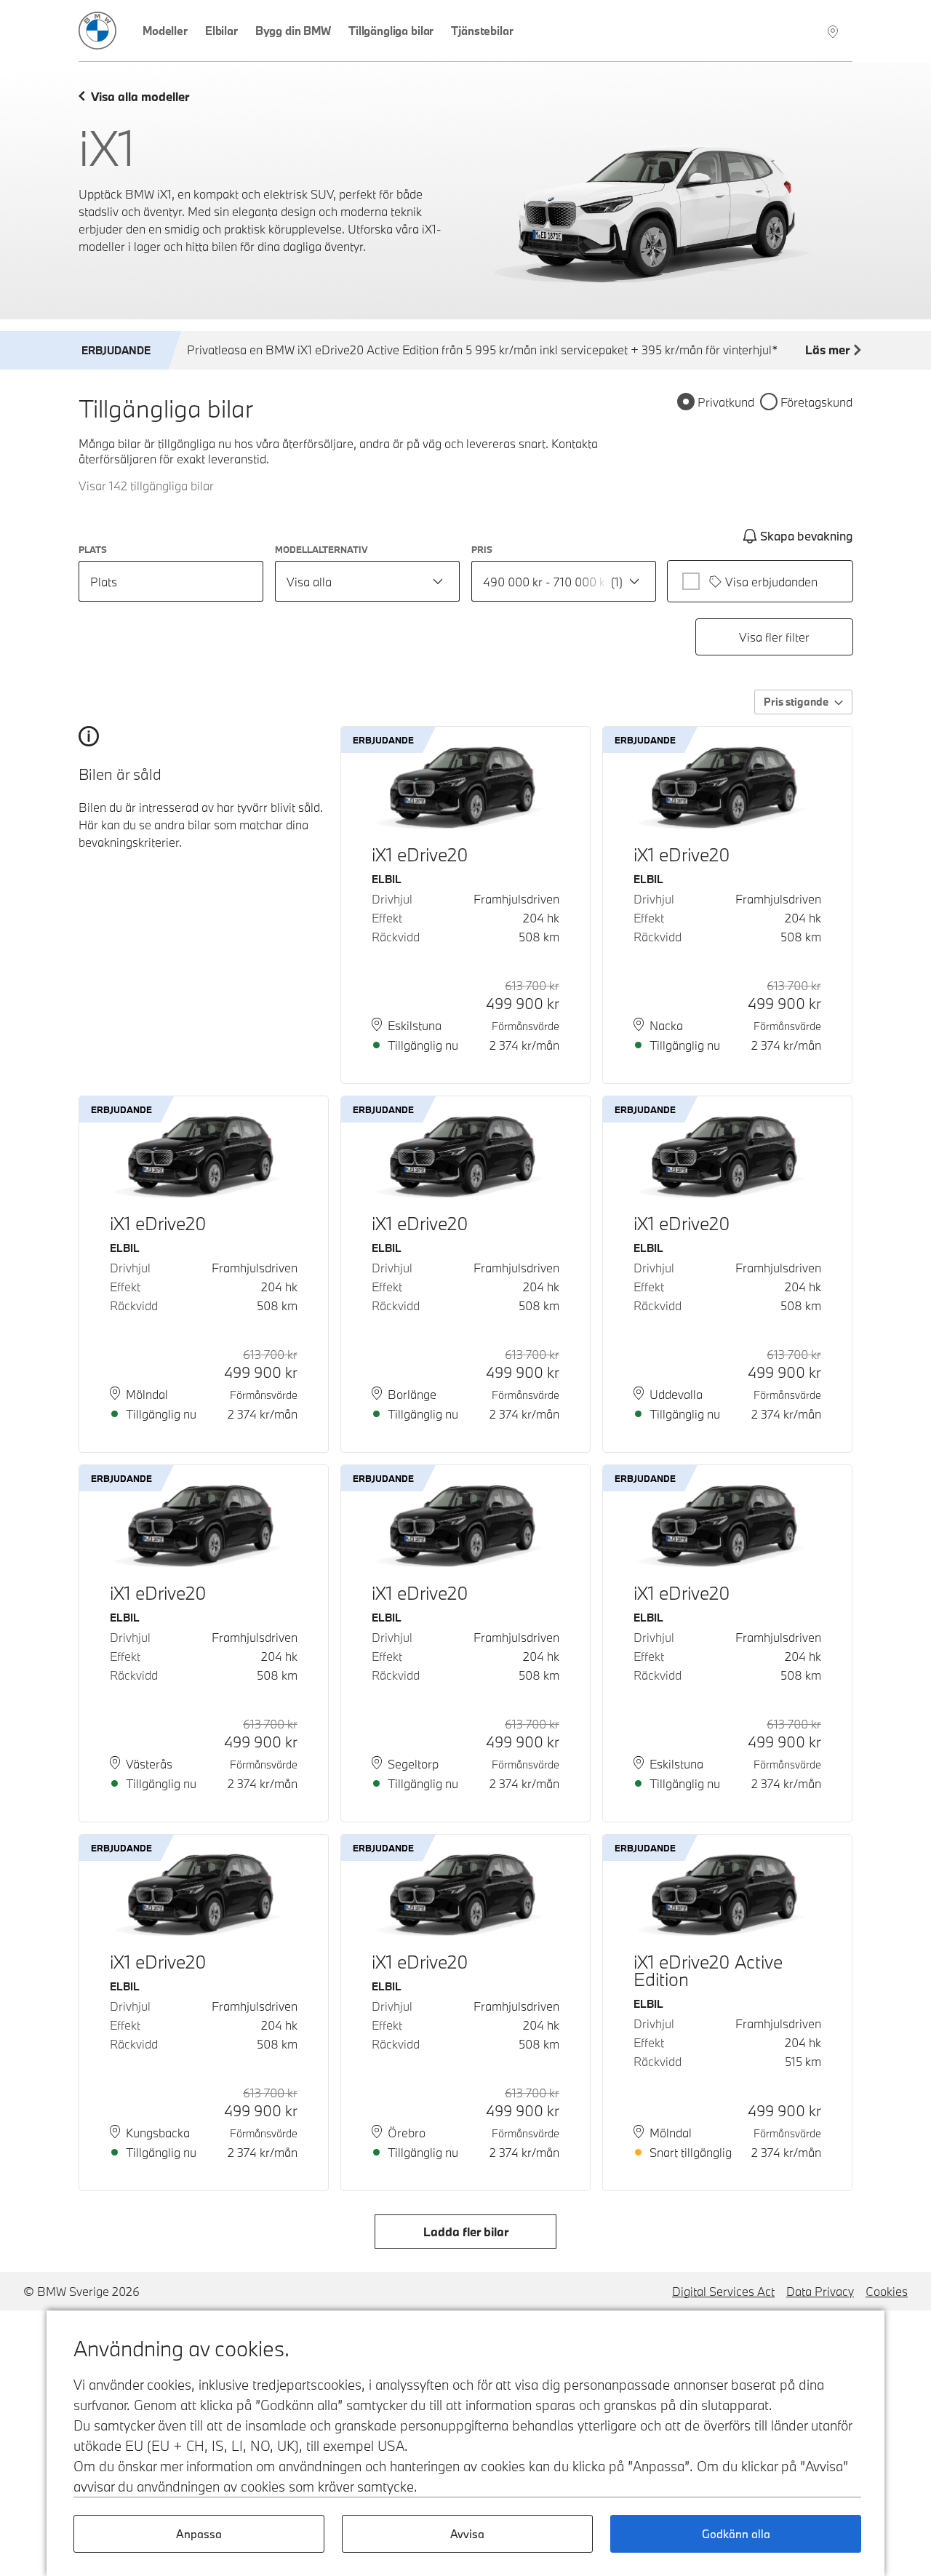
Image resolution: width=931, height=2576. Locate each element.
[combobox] (367, 581)
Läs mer (827, 350)
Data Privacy (820, 2291)
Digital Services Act (723, 2291)
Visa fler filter (774, 637)
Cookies (887, 2291)
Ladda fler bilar (466, 2232)
